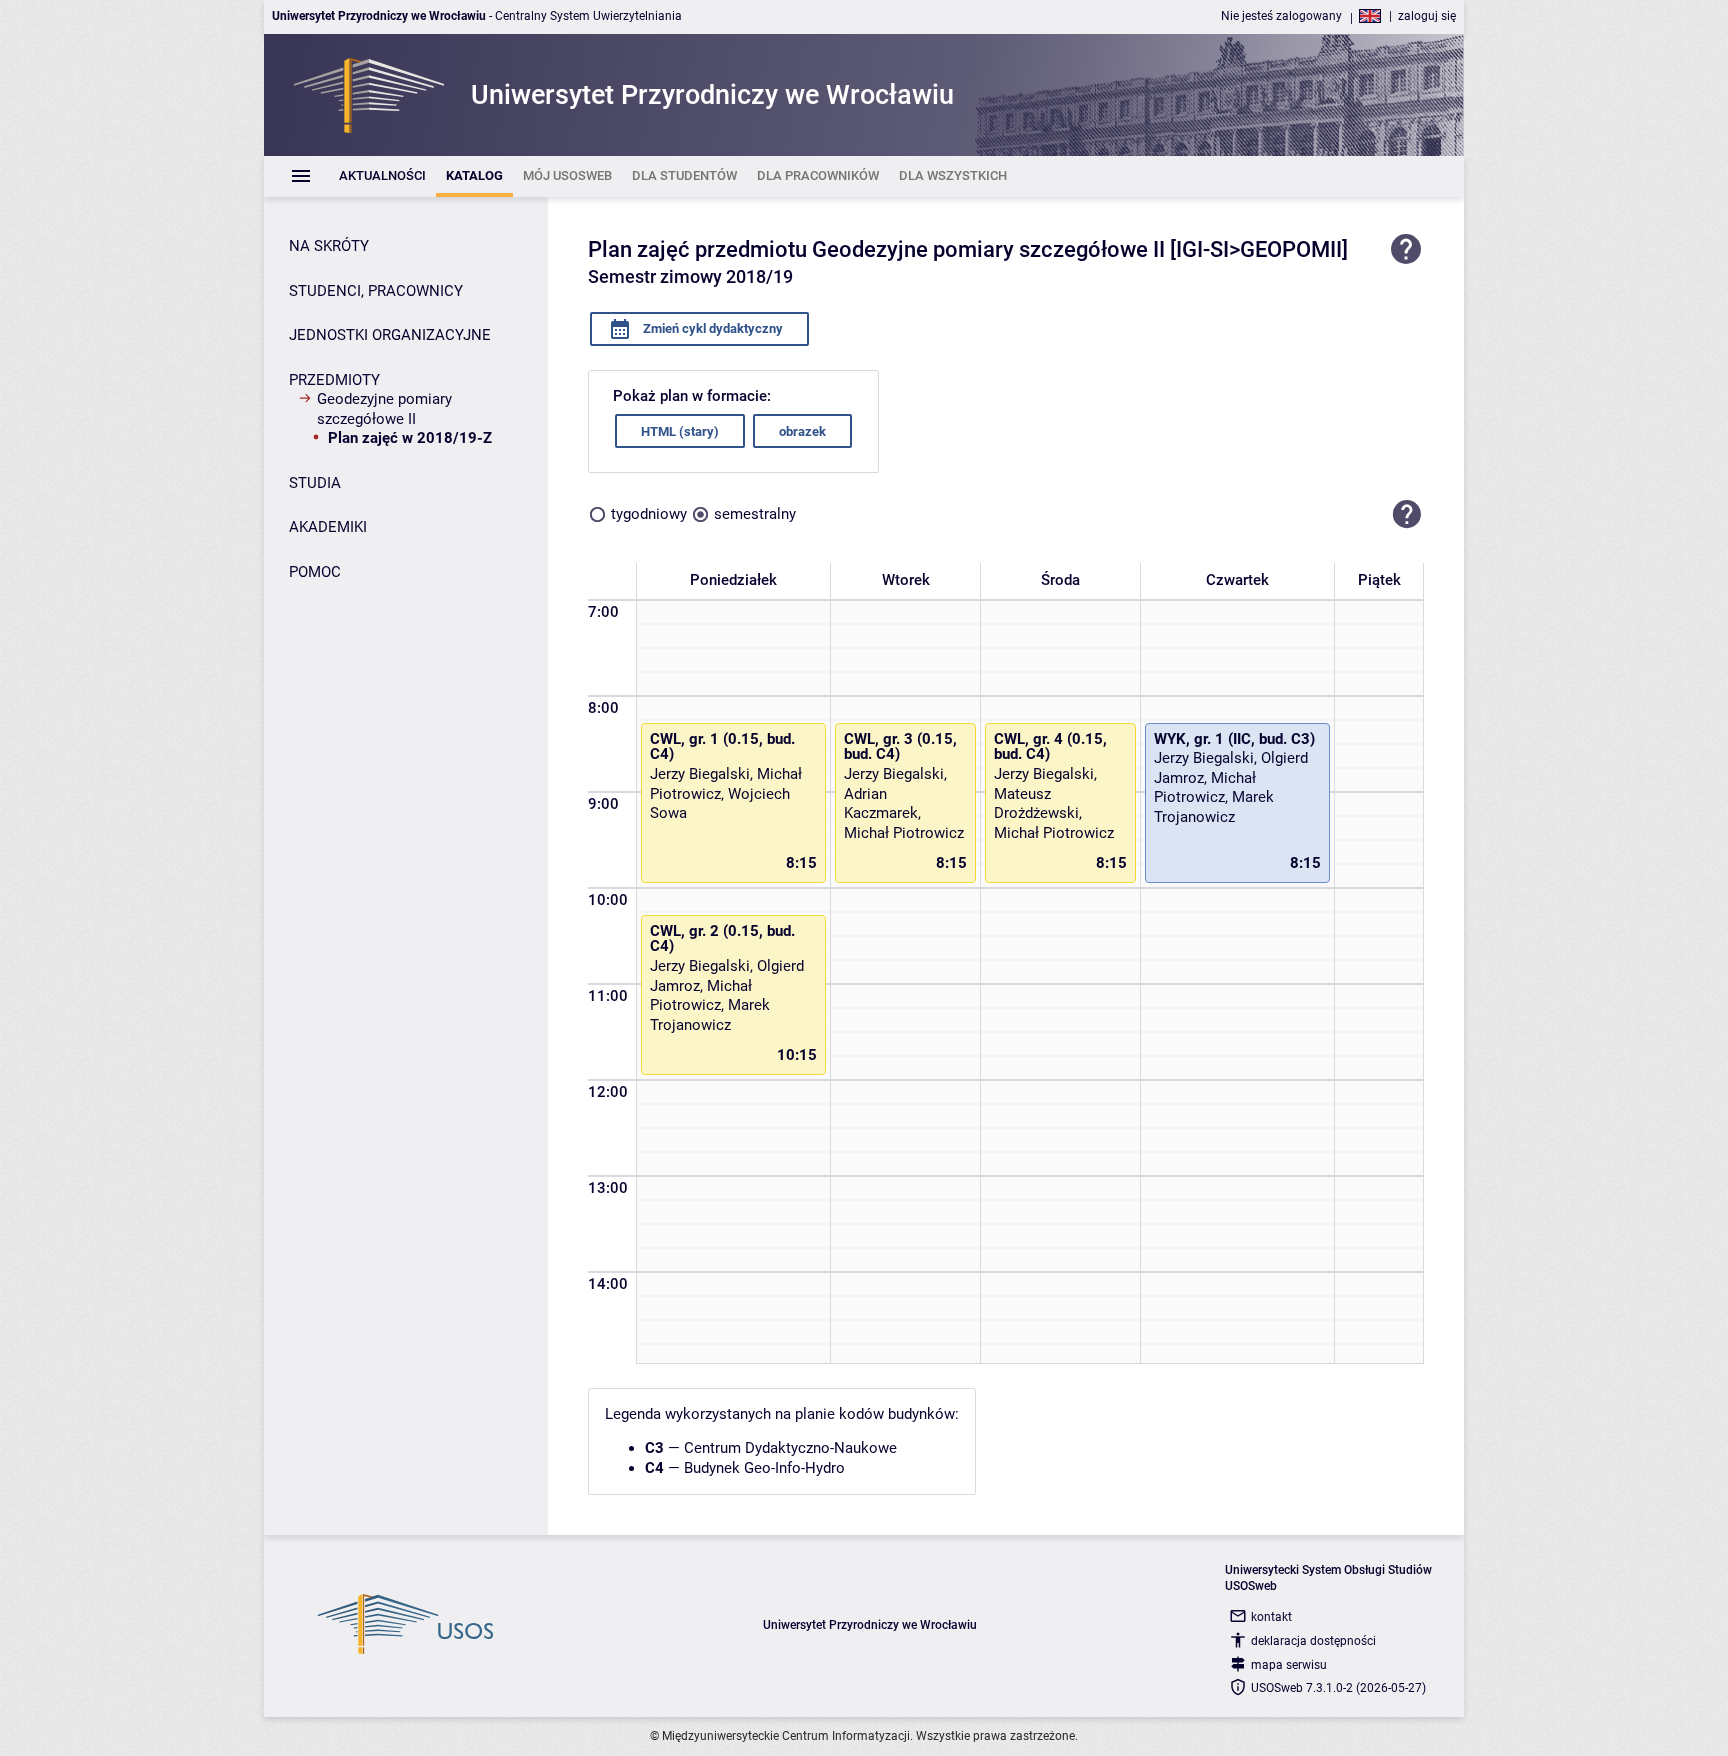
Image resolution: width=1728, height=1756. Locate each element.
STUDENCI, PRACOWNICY (376, 291)
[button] (1407, 514)
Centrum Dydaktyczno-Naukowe (790, 1448)
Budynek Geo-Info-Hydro (764, 1468)
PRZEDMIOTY (334, 380)
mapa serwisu (1289, 1665)
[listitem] (382, 176)
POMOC (315, 572)
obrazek (802, 431)
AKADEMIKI (328, 527)
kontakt (1271, 1617)
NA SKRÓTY (329, 246)
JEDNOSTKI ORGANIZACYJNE (390, 335)
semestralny (755, 514)
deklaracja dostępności (1313, 1641)
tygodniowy (649, 514)
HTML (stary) (680, 431)
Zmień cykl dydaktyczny (711, 328)
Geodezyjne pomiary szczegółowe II (384, 409)
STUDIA (315, 483)
